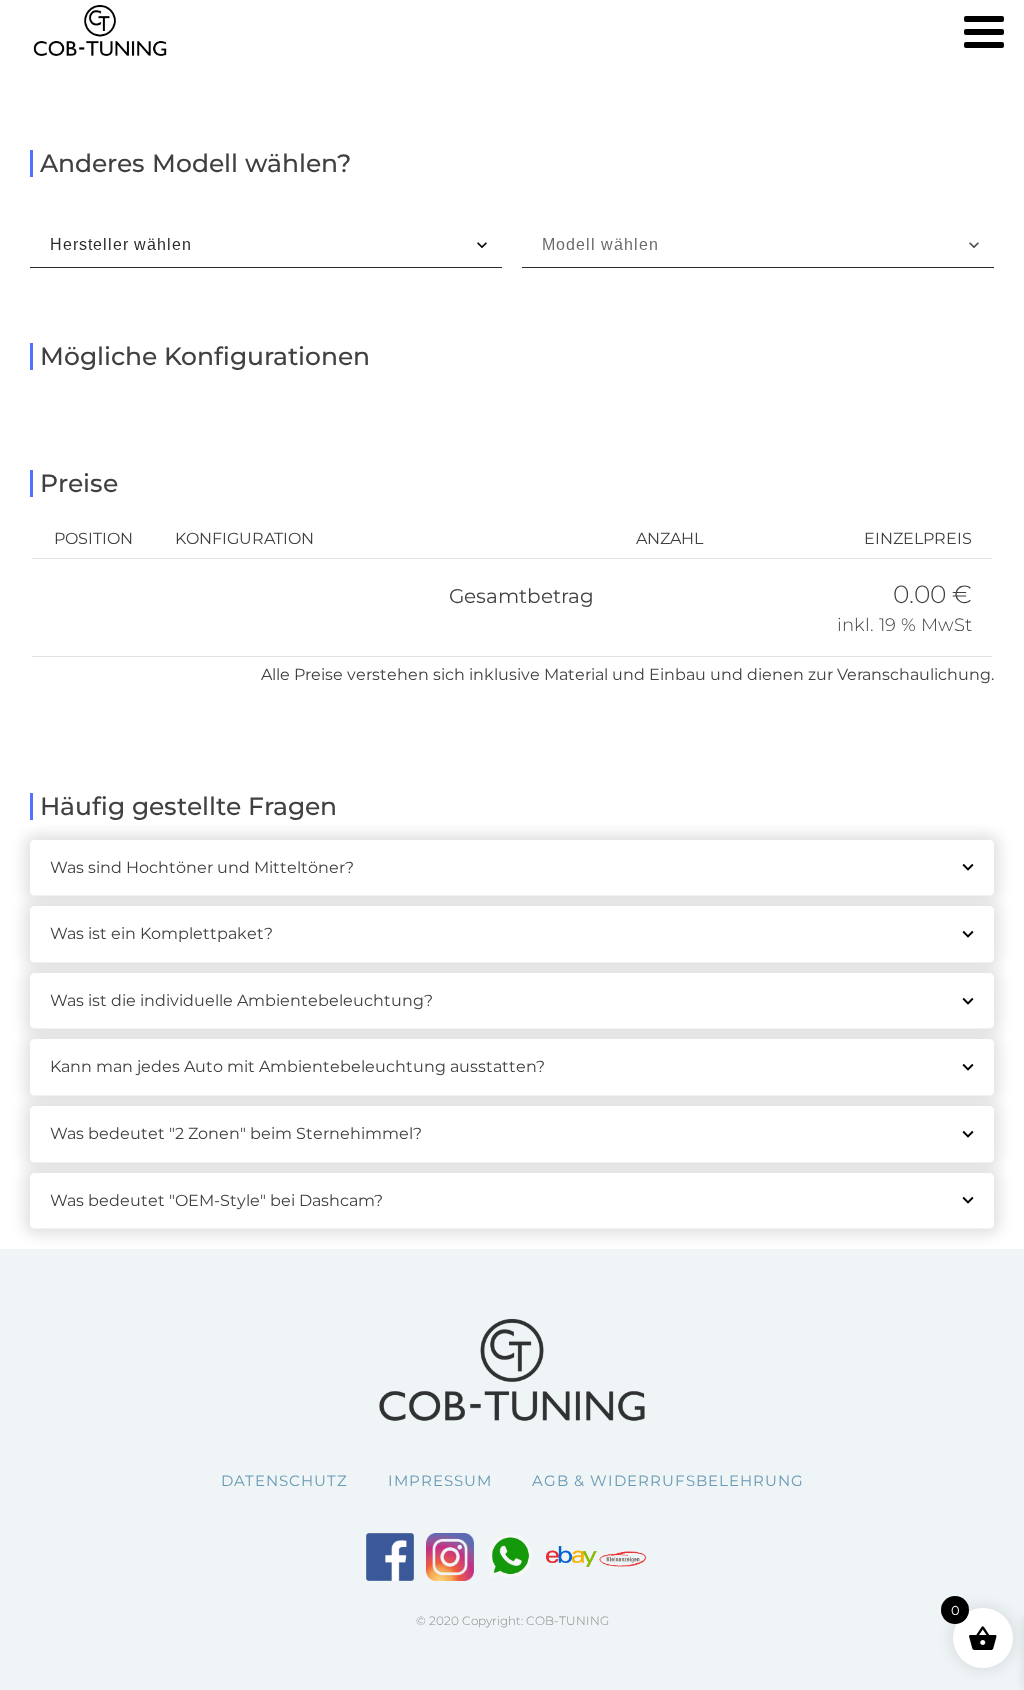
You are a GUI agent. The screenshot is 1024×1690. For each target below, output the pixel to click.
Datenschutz (284, 1480)
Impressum (440, 1480)
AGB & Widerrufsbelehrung (668, 1480)
